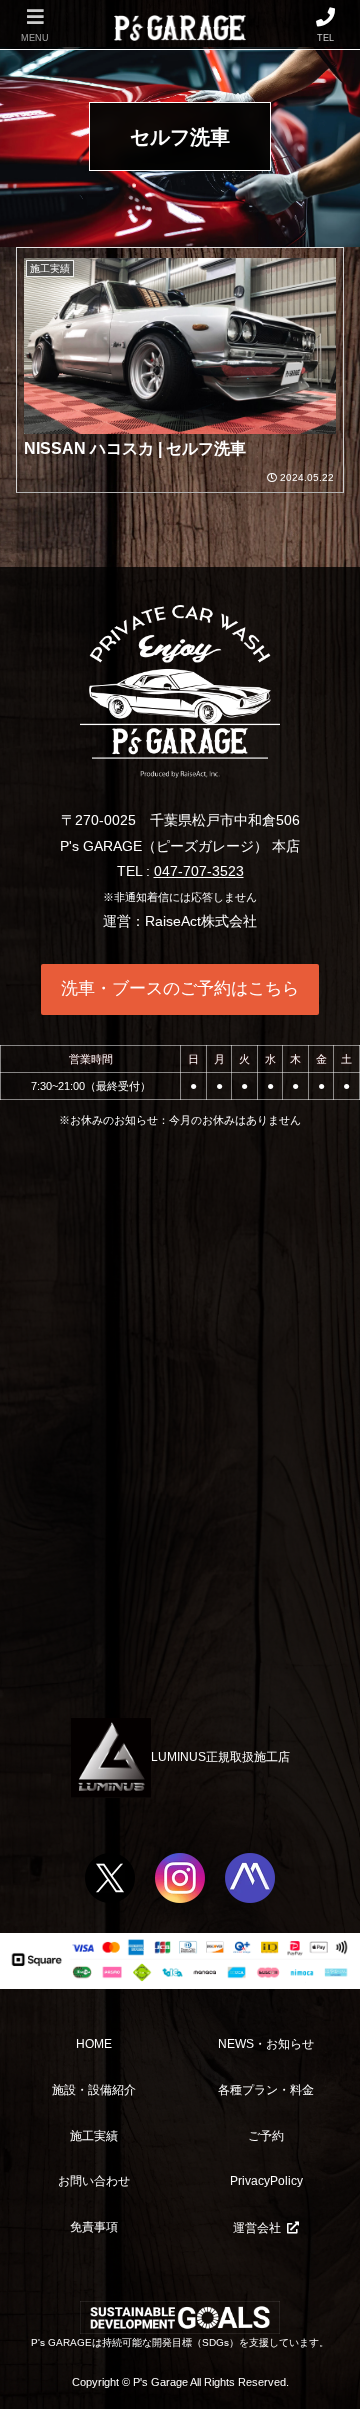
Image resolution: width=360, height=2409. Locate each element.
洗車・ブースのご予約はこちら (180, 988)
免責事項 (94, 2227)
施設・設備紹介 (94, 2090)
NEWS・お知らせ (266, 2044)
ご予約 (266, 2136)
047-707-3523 (199, 871)
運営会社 (257, 2228)
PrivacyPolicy (266, 2181)
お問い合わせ (94, 2181)
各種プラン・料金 (266, 2090)
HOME (94, 2044)
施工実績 (94, 2136)
